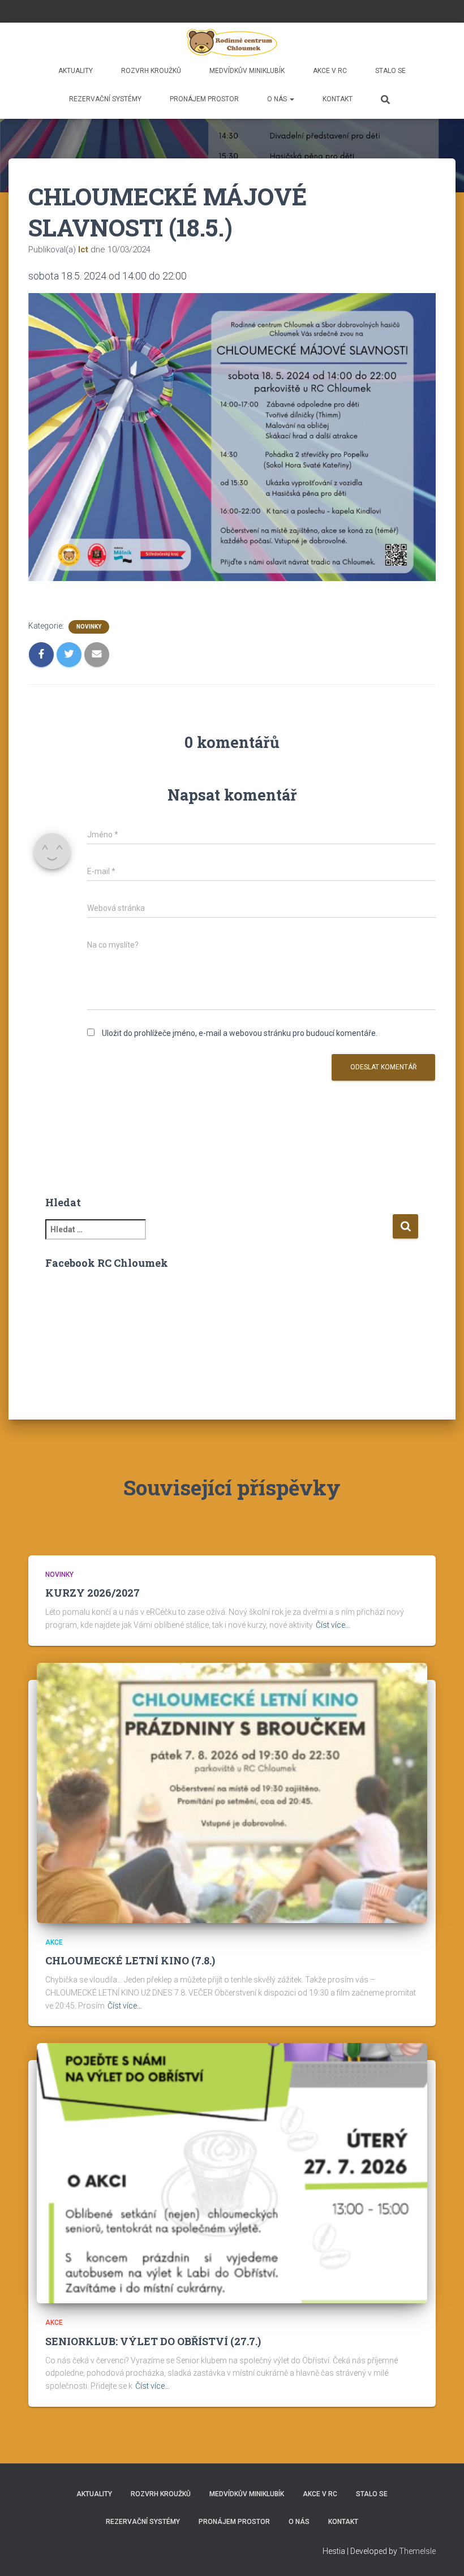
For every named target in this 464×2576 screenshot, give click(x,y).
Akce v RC (330, 71)
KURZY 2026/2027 (93, 1653)
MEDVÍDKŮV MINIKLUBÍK (247, 71)
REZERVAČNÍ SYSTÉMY (105, 99)
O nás (278, 99)
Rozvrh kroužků (151, 71)
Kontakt (338, 99)
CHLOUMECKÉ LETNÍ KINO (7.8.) (130, 2021)
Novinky (89, 683)
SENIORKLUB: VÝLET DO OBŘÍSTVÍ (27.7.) (153, 2402)
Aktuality (76, 71)
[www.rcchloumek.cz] (232, 42)
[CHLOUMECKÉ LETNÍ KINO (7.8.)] (232, 1852)
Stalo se (390, 71)
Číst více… (333, 1685)
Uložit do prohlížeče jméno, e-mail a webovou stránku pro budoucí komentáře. (240, 1090)
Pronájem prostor (204, 99)
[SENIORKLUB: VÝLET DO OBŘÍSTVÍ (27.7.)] (232, 2233)
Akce (54, 2003)
